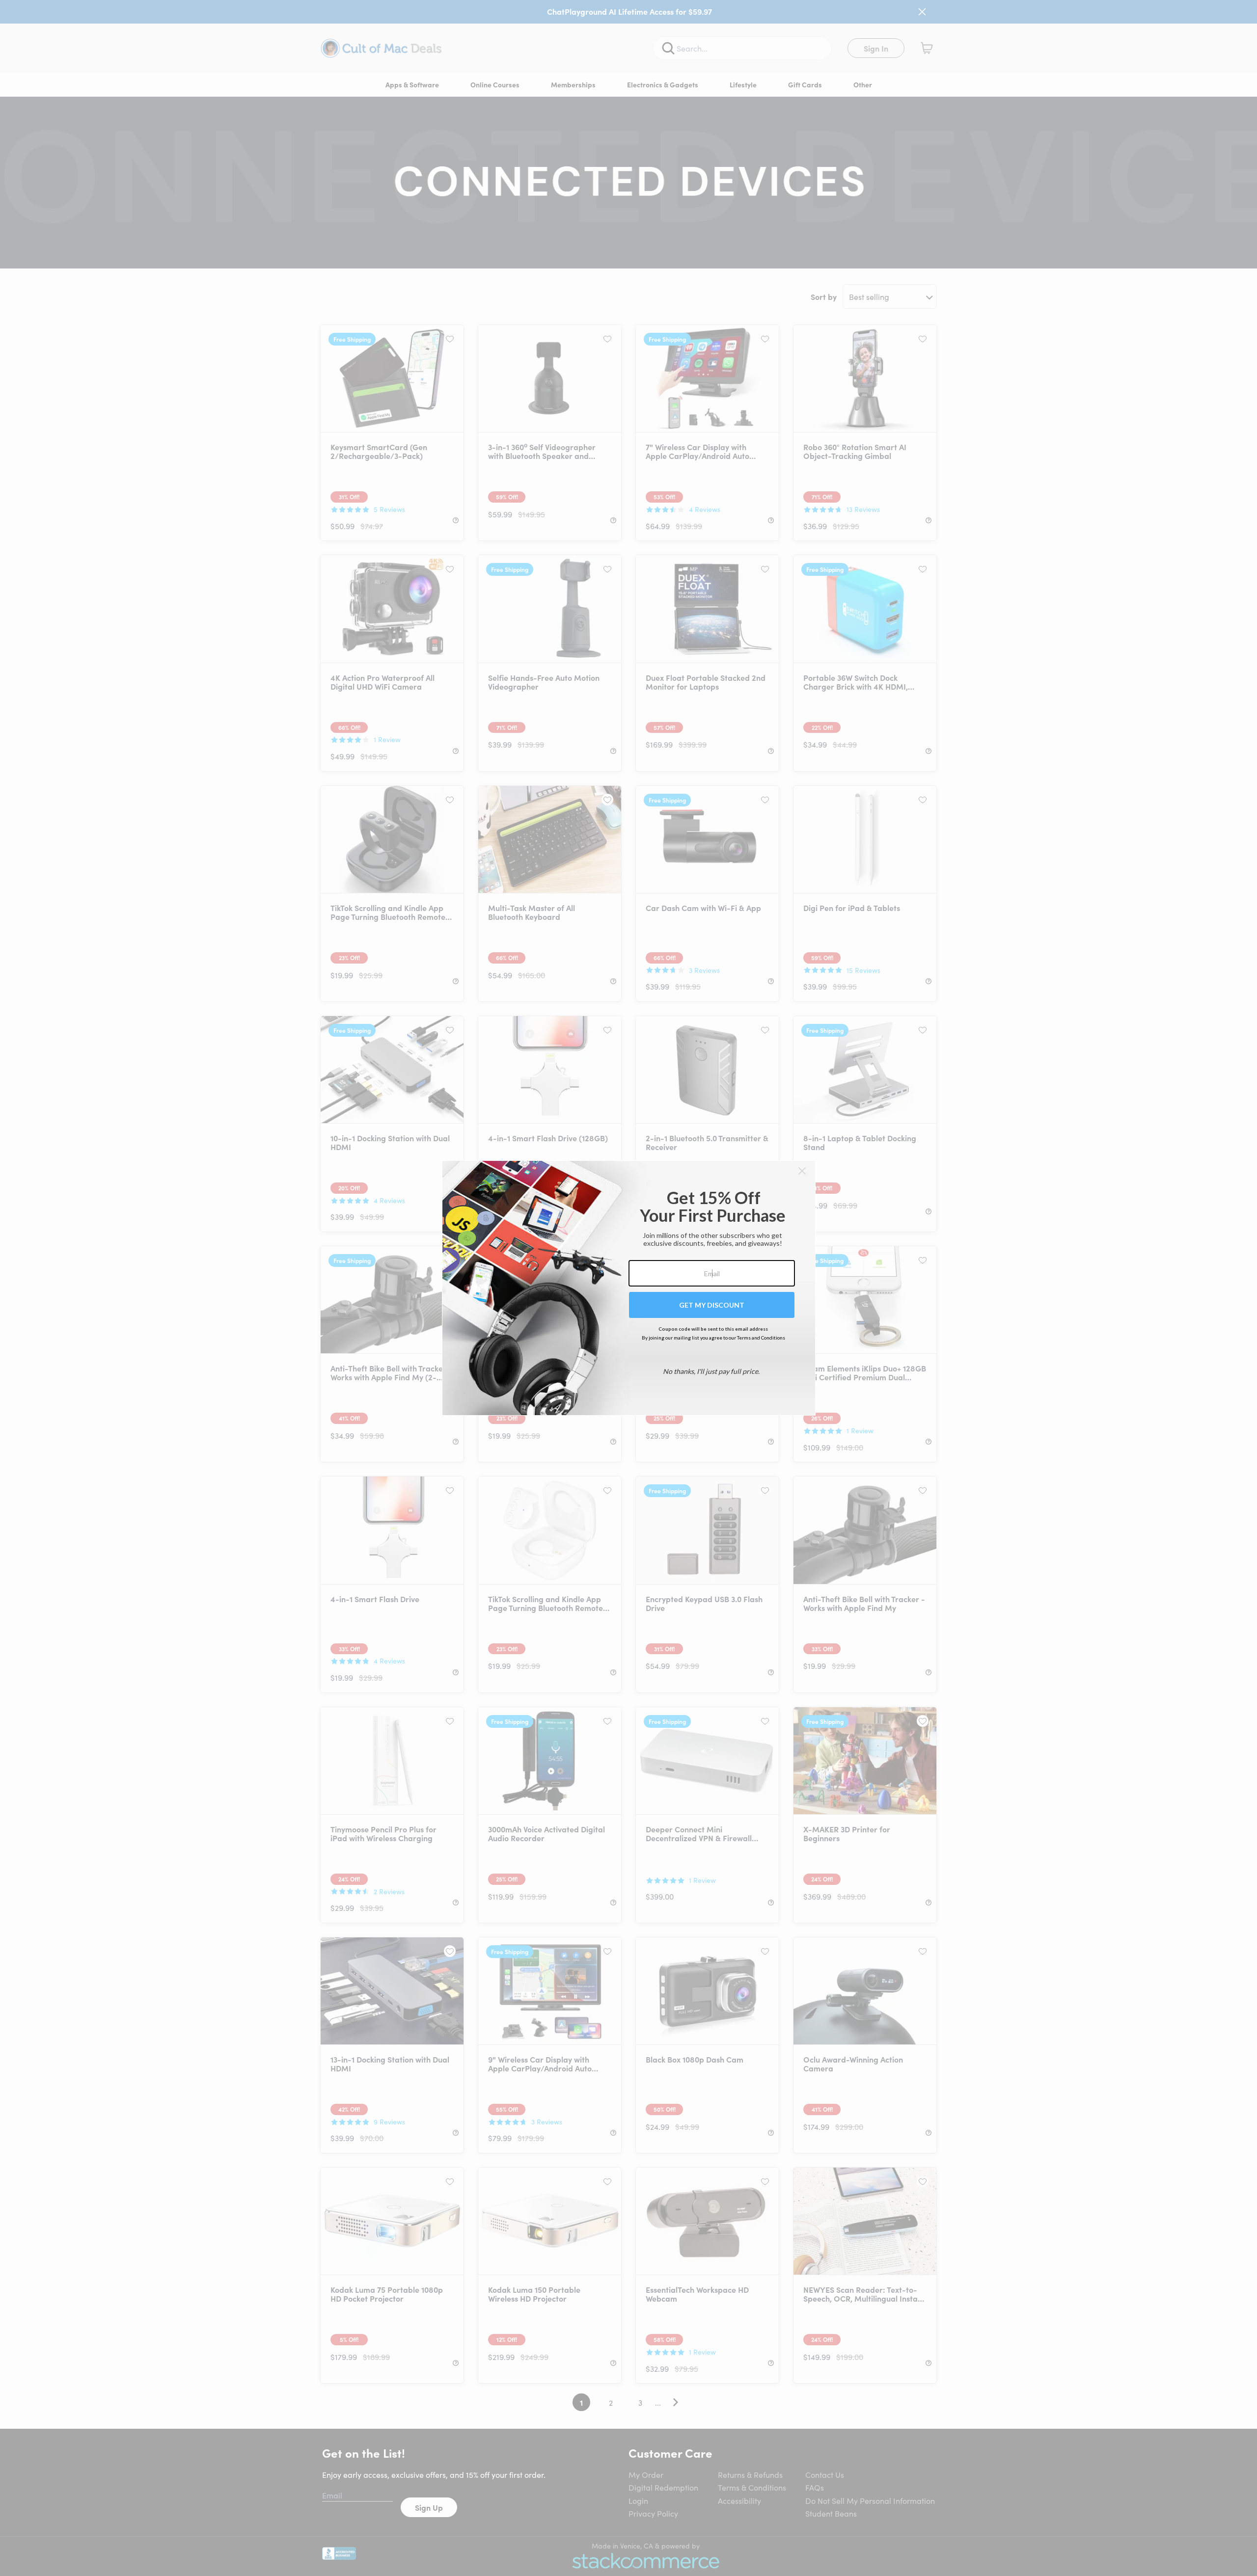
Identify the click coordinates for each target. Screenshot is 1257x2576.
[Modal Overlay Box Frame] (629, 1288)
